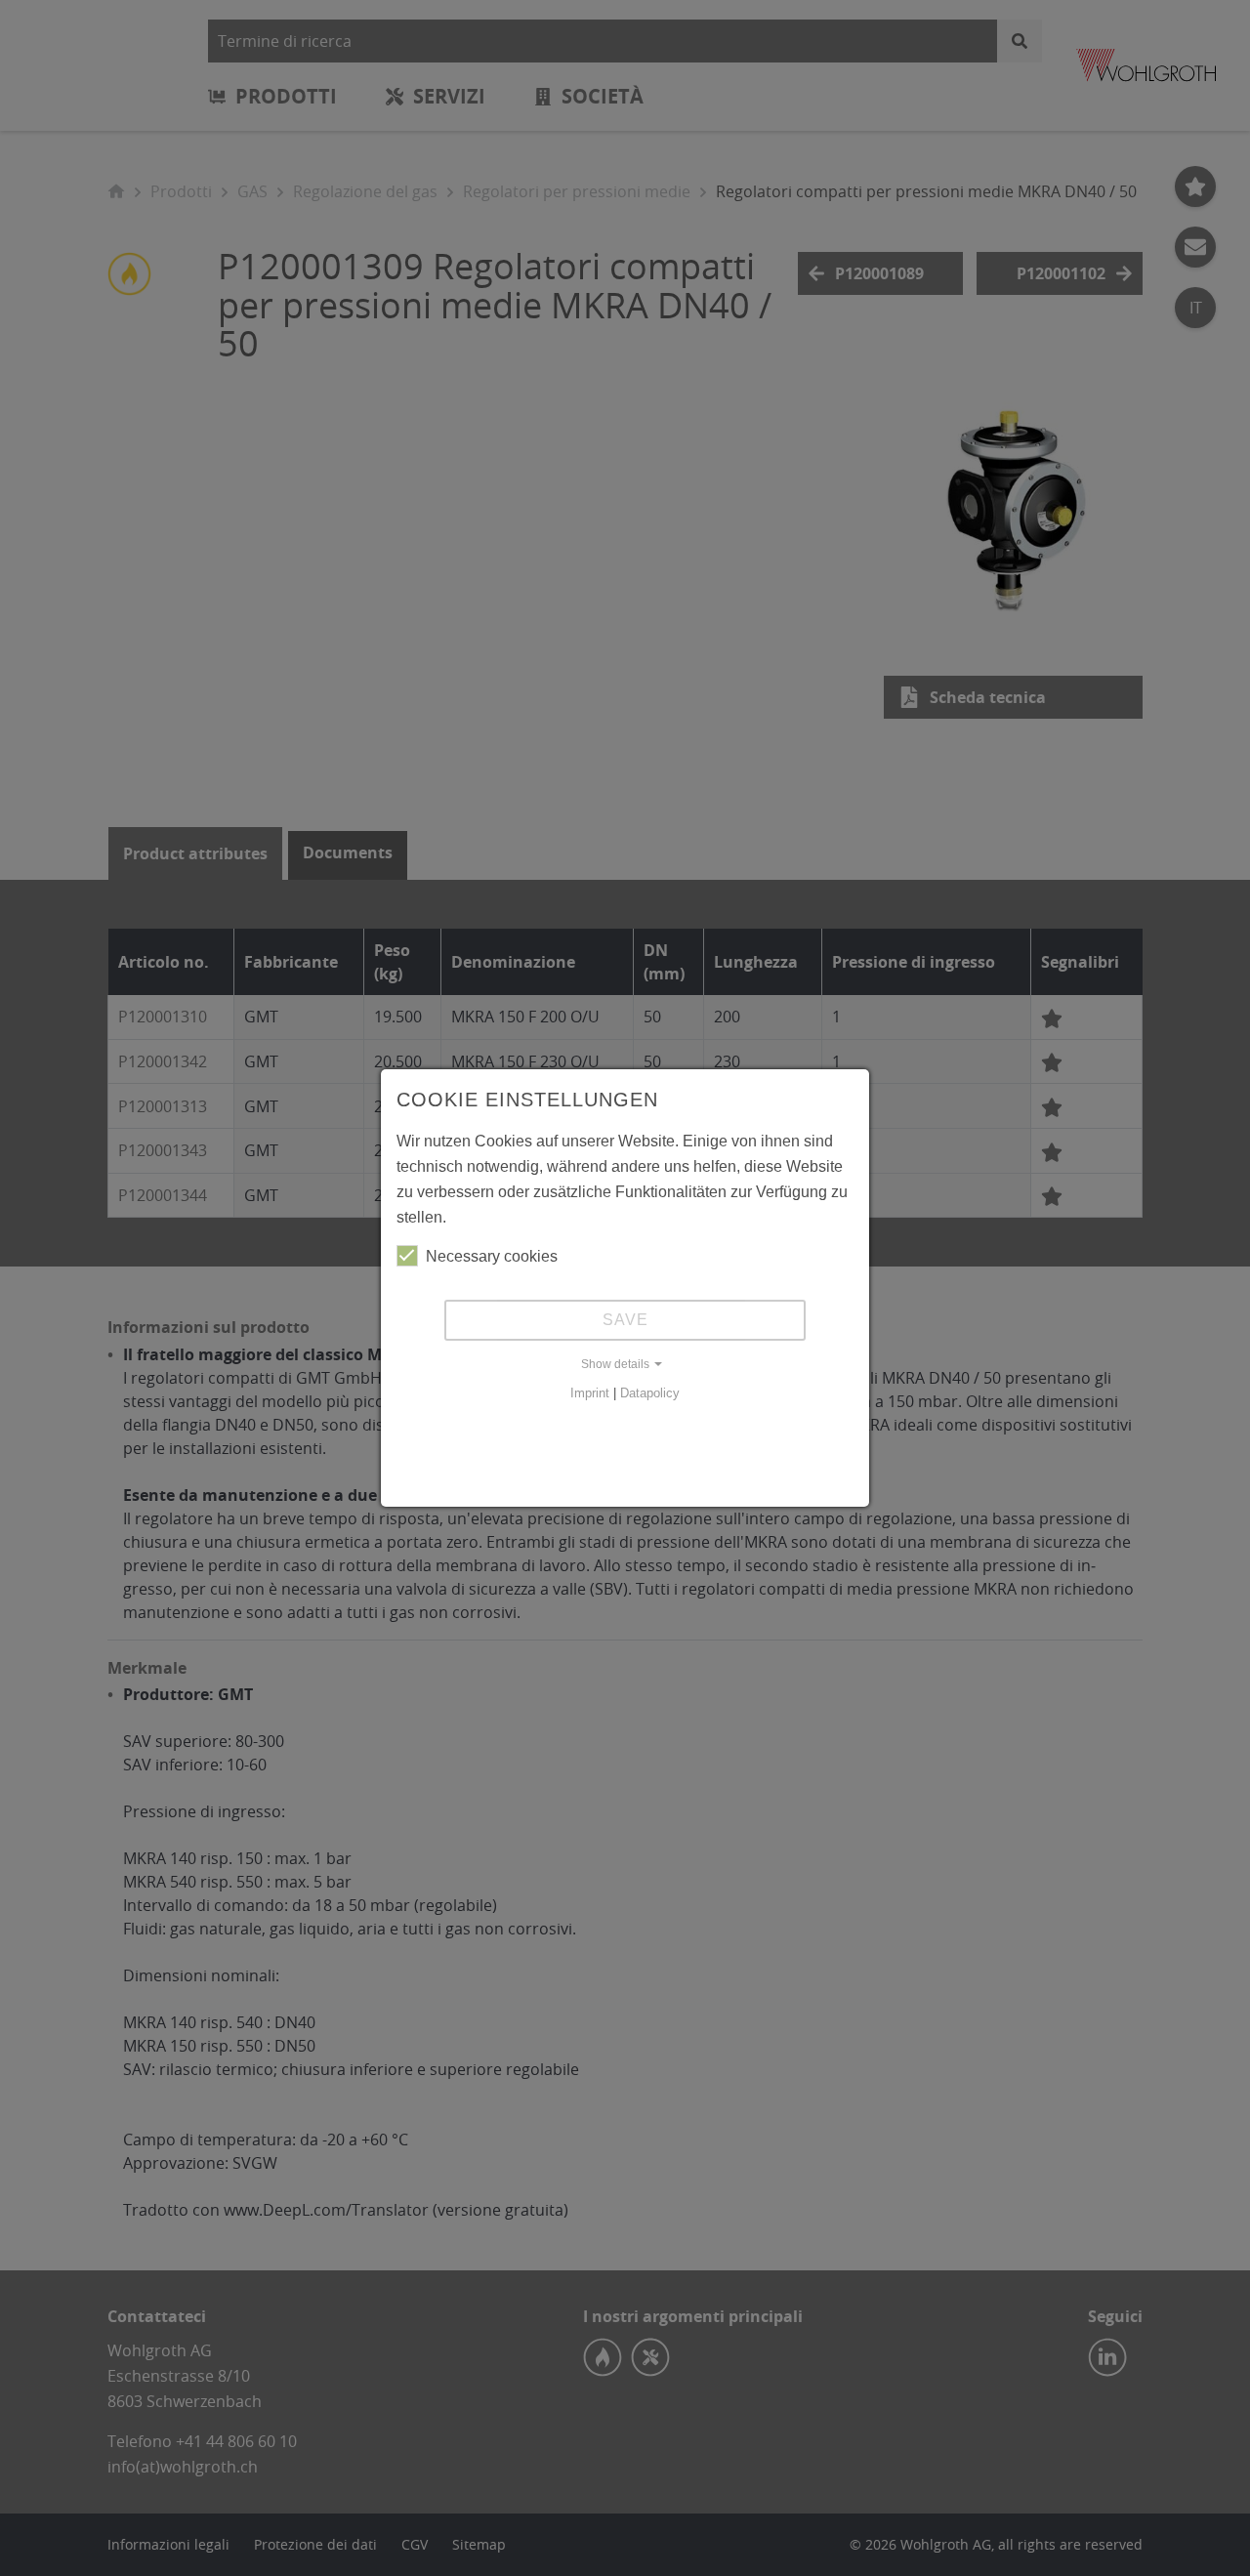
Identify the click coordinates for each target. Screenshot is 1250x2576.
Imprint (590, 1393)
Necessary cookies (492, 1256)
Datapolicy (650, 1393)
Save (625, 1320)
